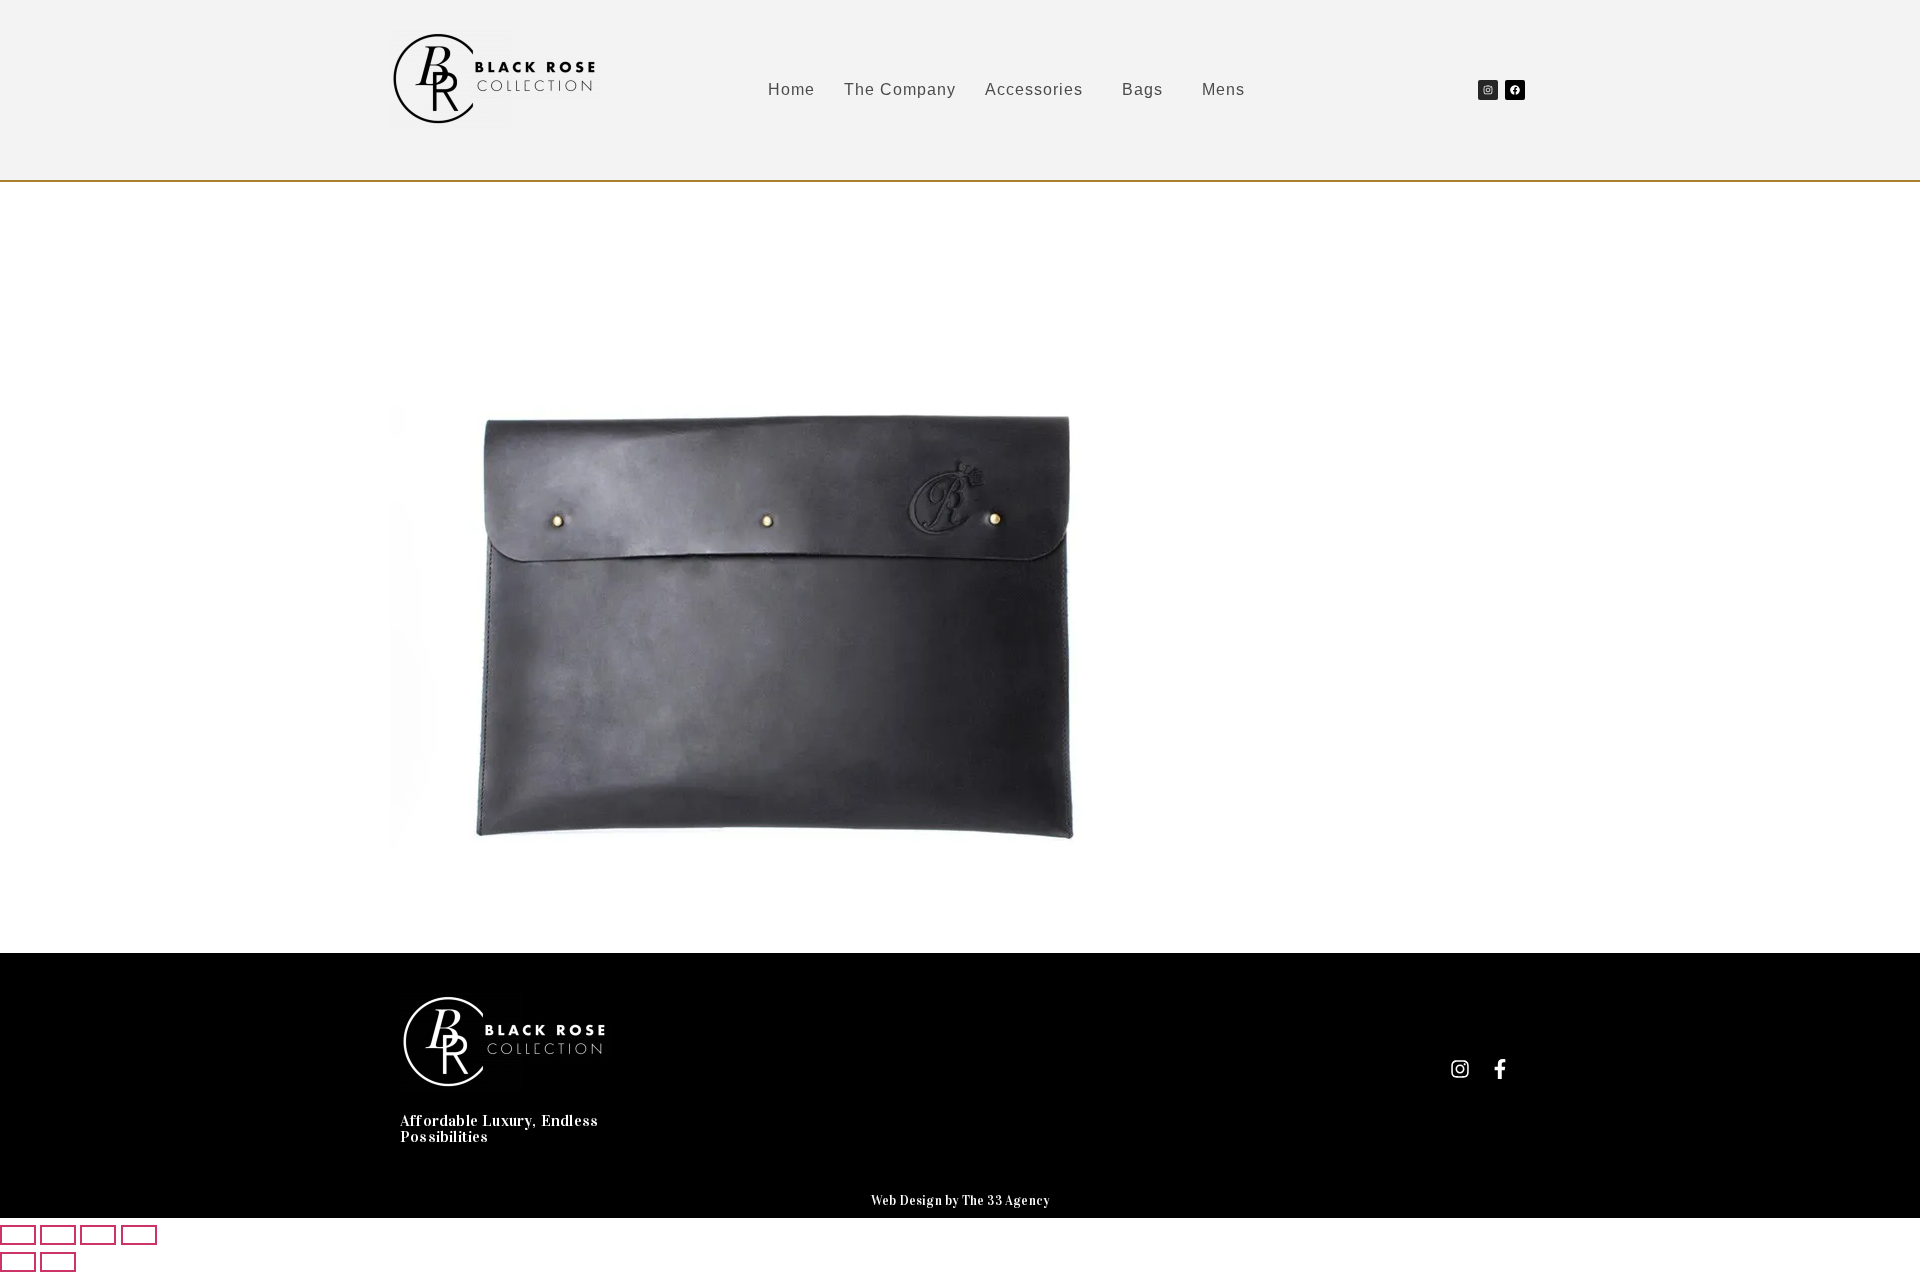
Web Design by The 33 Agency (960, 1201)
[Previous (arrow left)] (18, 1262)
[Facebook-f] (1500, 1069)
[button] (1039, 90)
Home (791, 89)
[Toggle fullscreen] (58, 1235)
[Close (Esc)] (139, 1235)
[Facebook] (1515, 90)
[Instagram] (1488, 90)
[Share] (98, 1235)
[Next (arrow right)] (58, 1262)
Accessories (1034, 89)
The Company (900, 89)
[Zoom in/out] (18, 1235)
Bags (1142, 89)
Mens (1223, 89)
